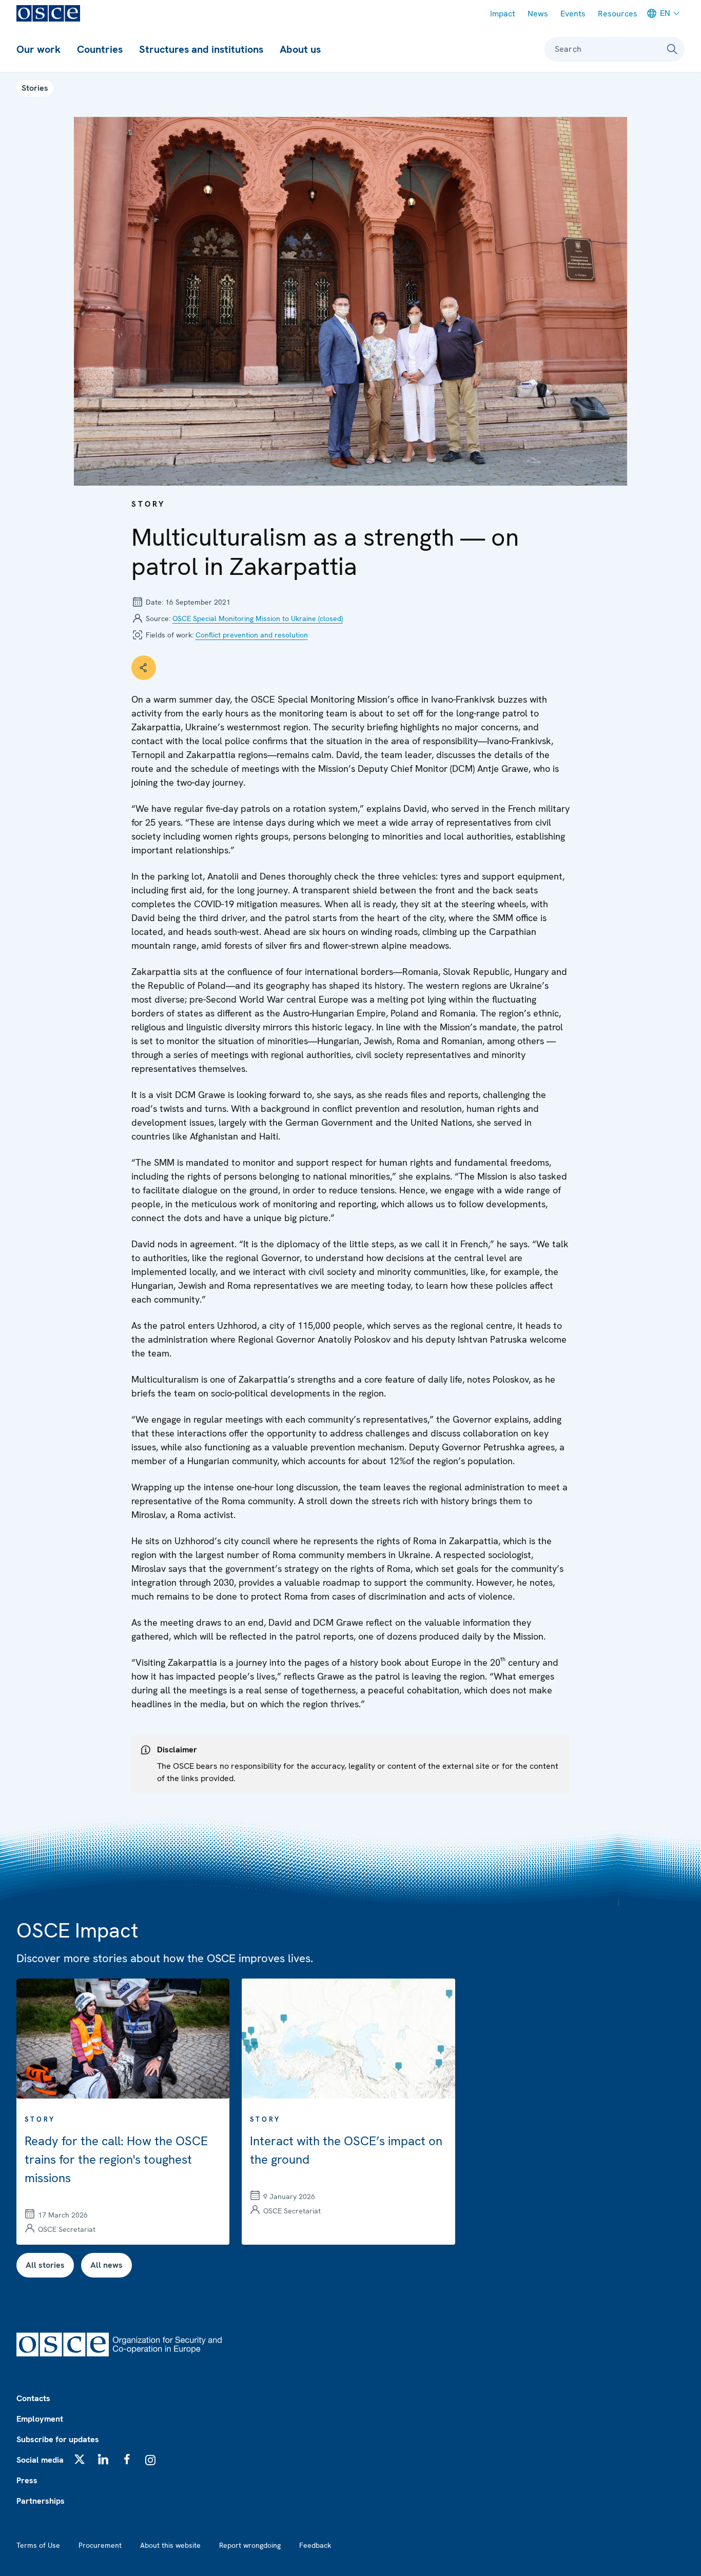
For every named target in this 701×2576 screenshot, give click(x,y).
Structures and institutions (201, 49)
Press (27, 2480)
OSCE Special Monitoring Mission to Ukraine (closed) (258, 618)
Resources (618, 14)
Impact (503, 14)
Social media (40, 2460)
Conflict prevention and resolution (252, 635)
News (538, 14)
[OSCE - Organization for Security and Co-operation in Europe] (48, 13)
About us (300, 49)
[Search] (672, 49)
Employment (40, 2419)
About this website (170, 2545)
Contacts (33, 2398)
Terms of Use (38, 2545)
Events (573, 14)
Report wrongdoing (250, 2545)
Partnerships (41, 2501)
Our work (38, 49)
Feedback (315, 2545)
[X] (80, 2459)
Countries (100, 49)
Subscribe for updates (58, 2439)
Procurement (100, 2545)
